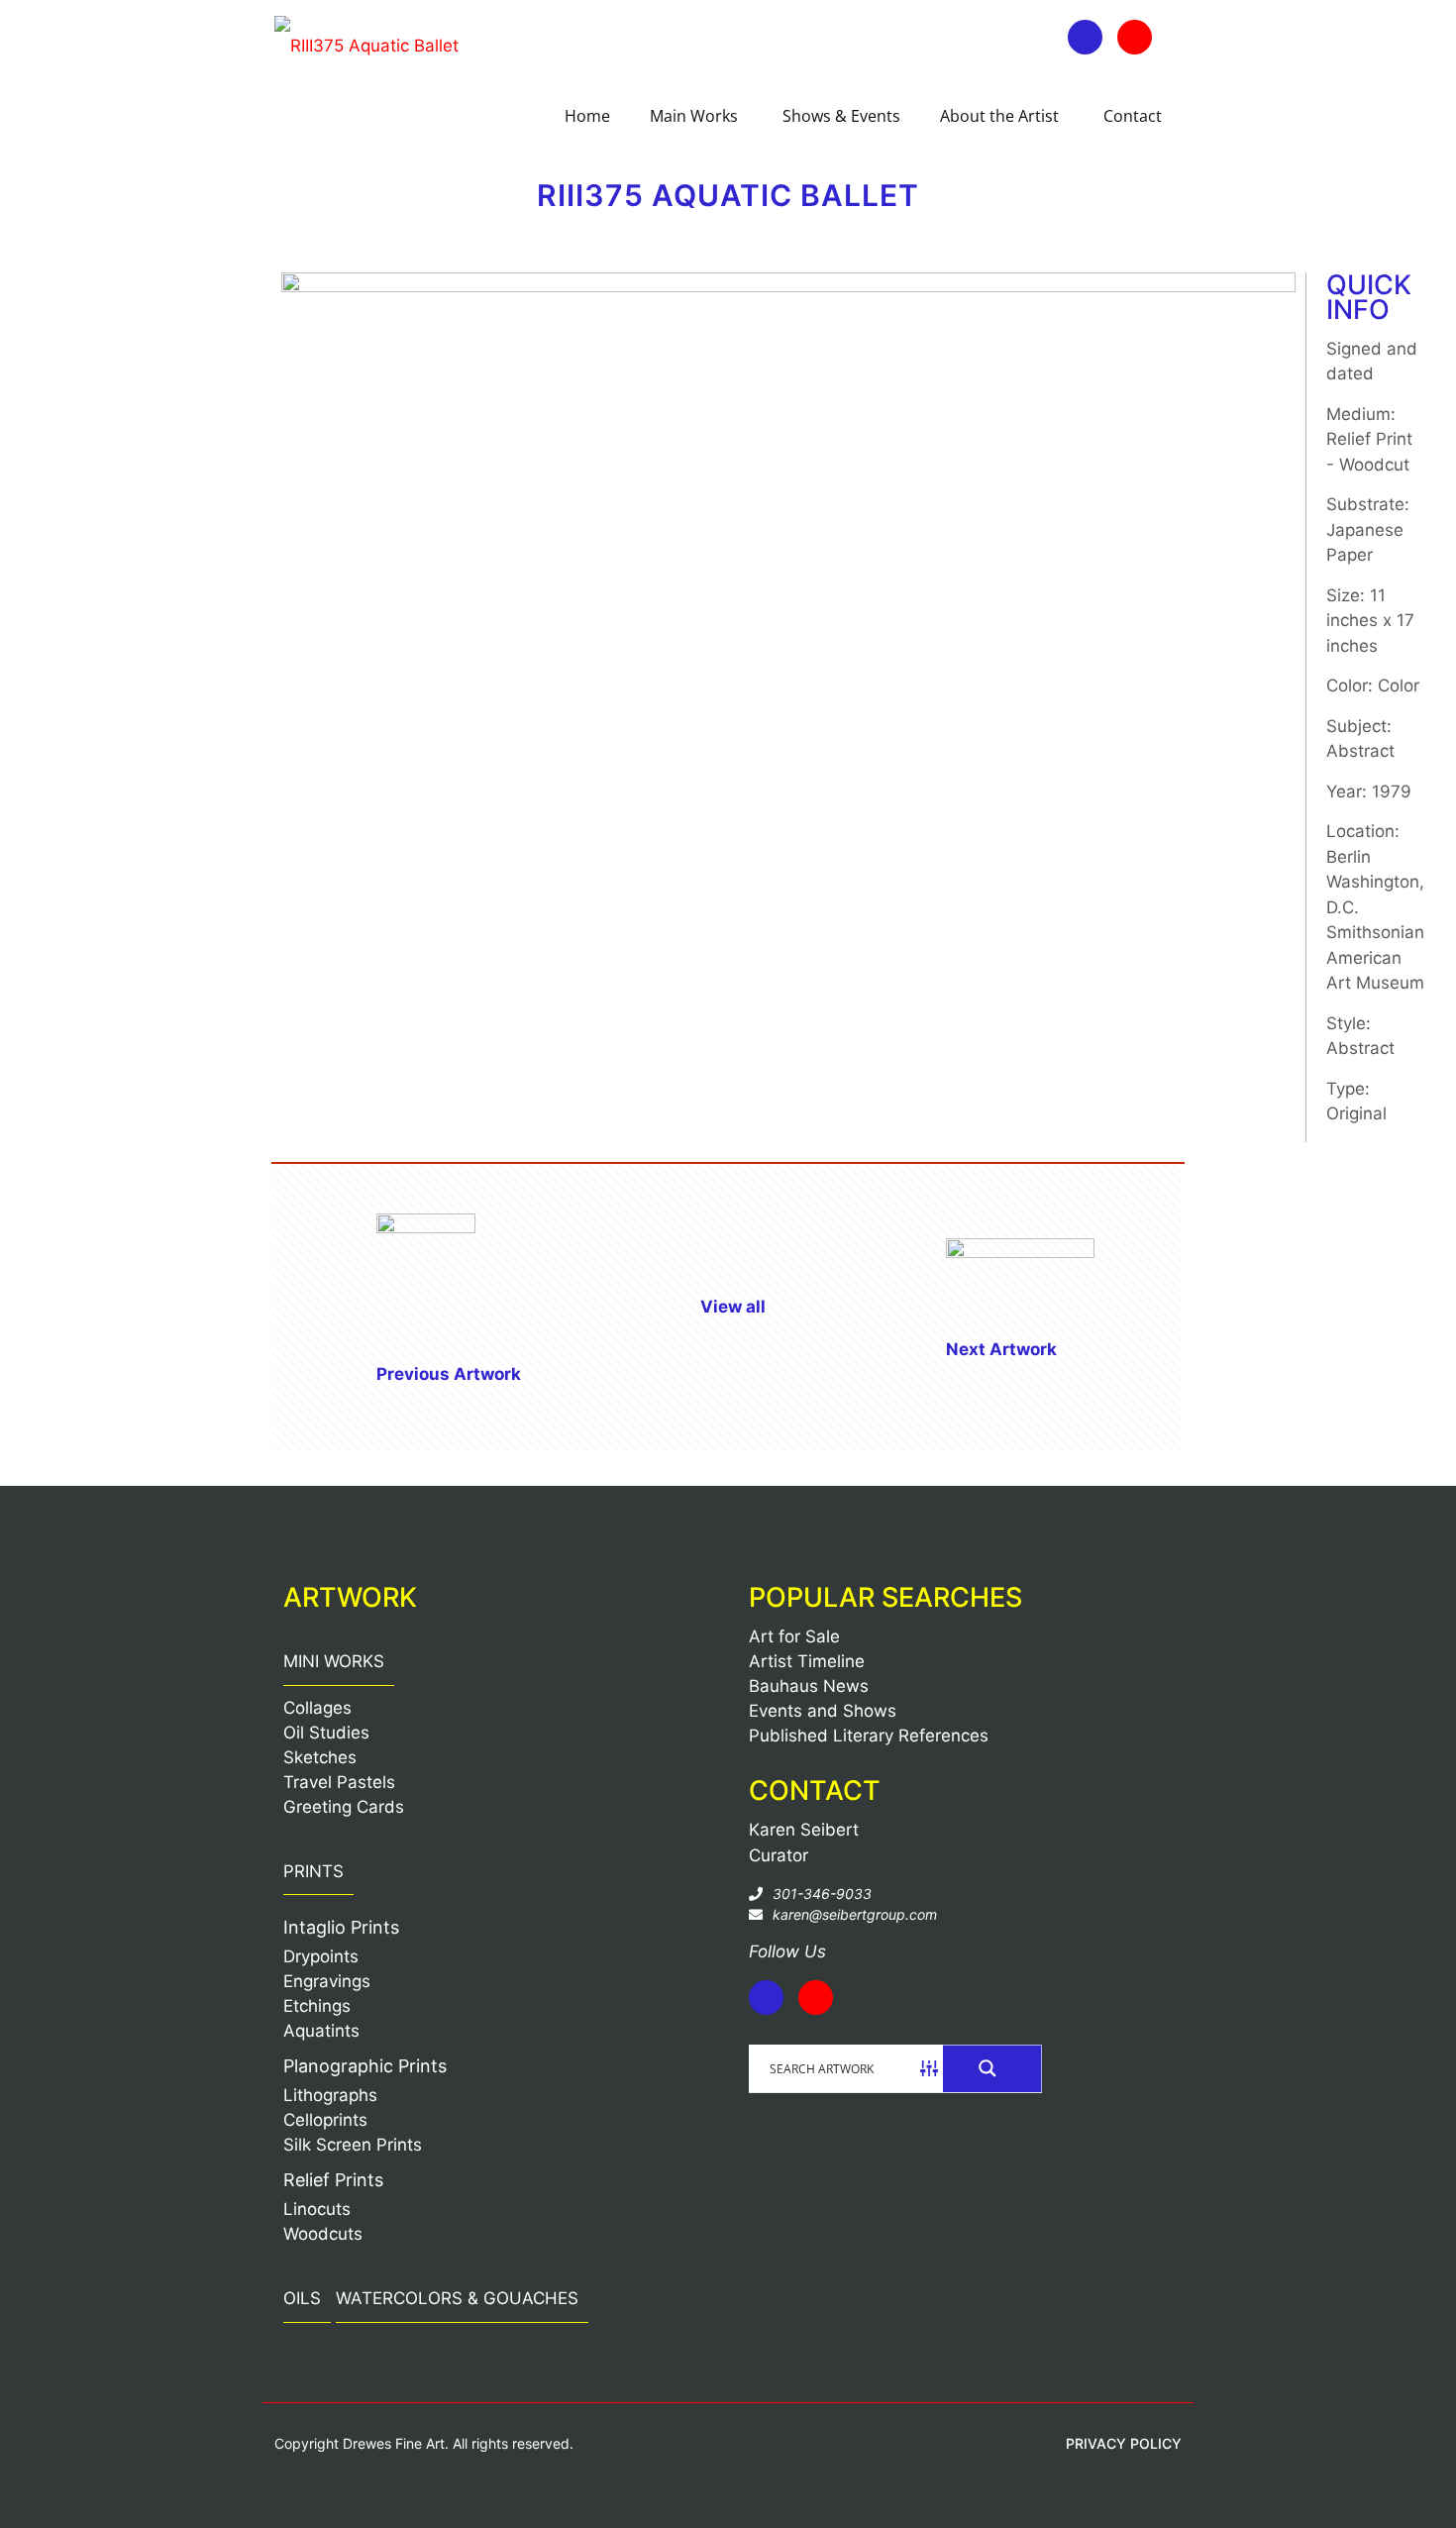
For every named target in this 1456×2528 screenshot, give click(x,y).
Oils (302, 2298)
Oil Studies (326, 1733)
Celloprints (325, 2120)
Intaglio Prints (341, 1927)
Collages (317, 1708)
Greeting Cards (344, 1807)
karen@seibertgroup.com (855, 1914)
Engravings (327, 1981)
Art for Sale (794, 1636)
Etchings (317, 2006)
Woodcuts (323, 2234)
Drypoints (321, 1956)
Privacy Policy (1124, 2443)
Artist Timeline (807, 1661)
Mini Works (334, 1661)
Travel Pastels (339, 1782)
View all (733, 1307)
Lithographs (330, 2095)
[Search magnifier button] (992, 2068)
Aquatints (321, 2031)
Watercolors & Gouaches (457, 2298)
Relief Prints (333, 2180)
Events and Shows (823, 1711)
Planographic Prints (365, 2066)
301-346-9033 (822, 1894)
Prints (313, 1871)
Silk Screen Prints (353, 2145)
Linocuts (317, 2209)
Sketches (320, 1757)
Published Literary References (869, 1736)
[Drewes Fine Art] (366, 45)
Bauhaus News (809, 1686)
